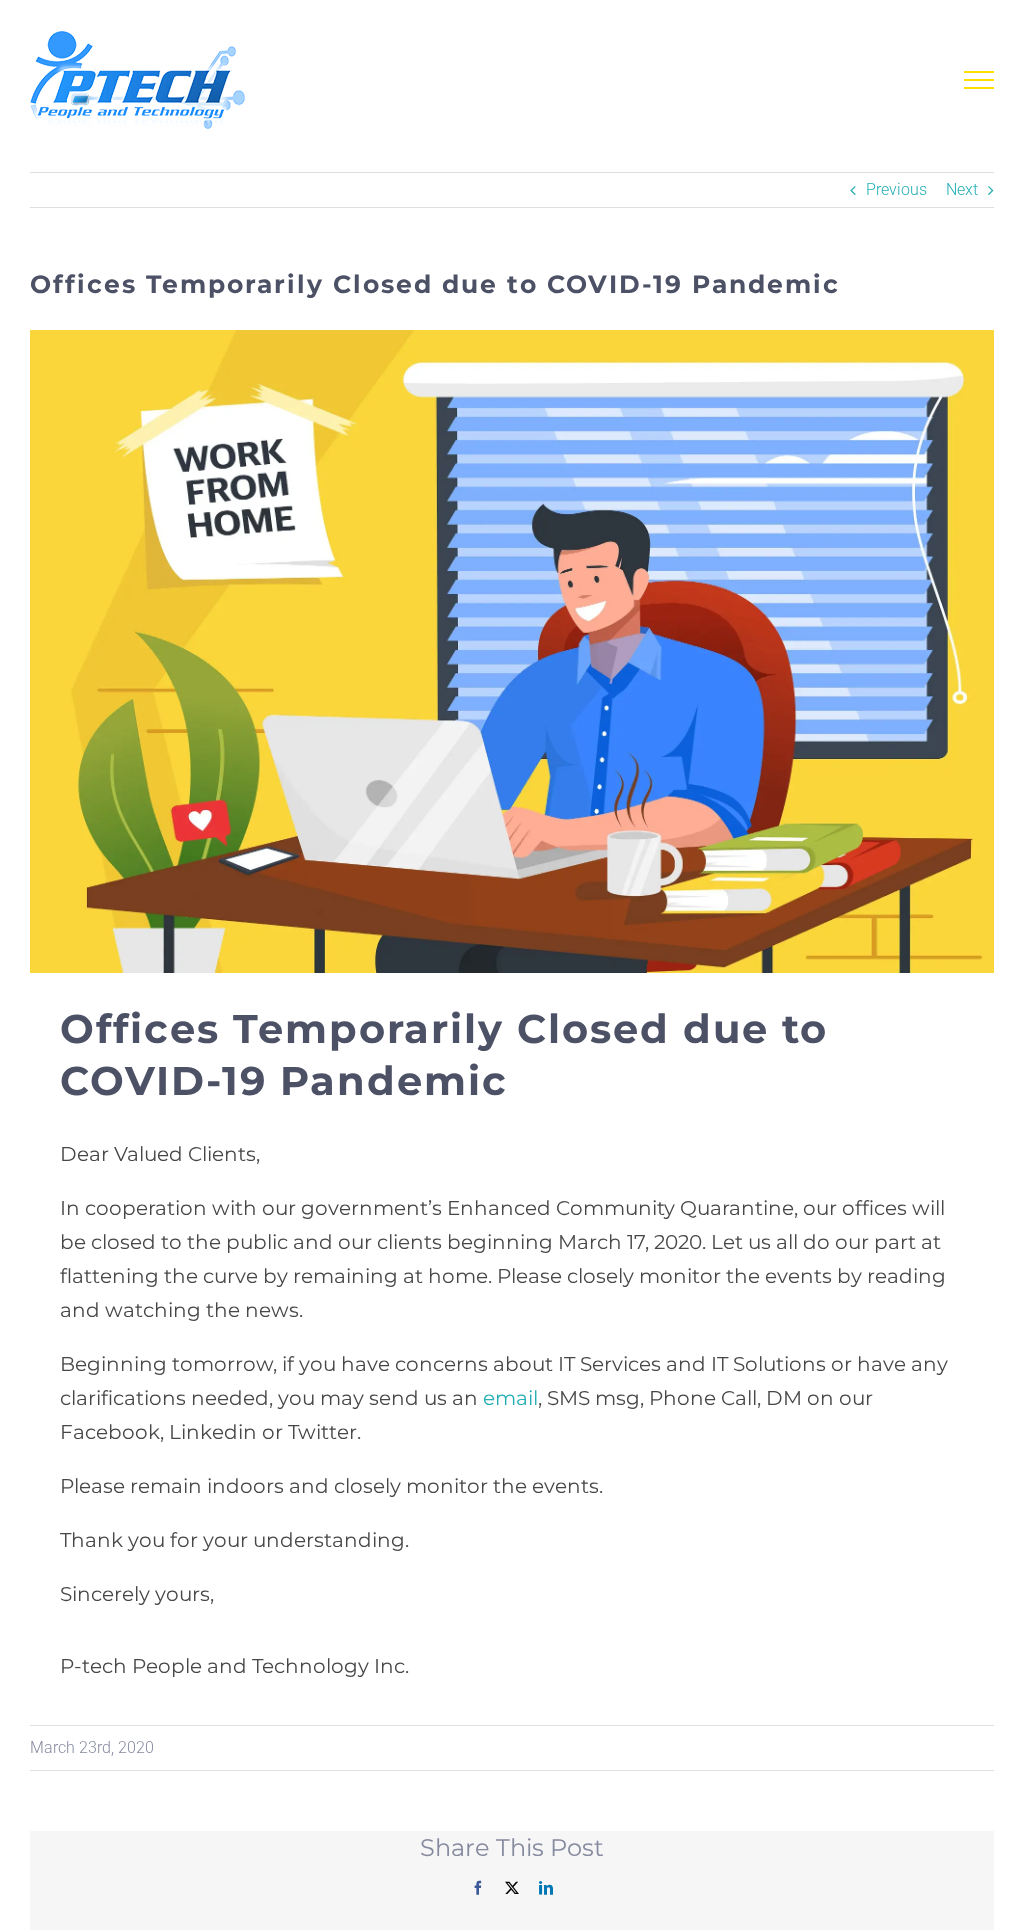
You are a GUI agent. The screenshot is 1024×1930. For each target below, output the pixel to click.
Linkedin (213, 1432)
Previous (896, 189)
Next (962, 189)
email (510, 1398)
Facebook (110, 1432)
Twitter (322, 1432)
